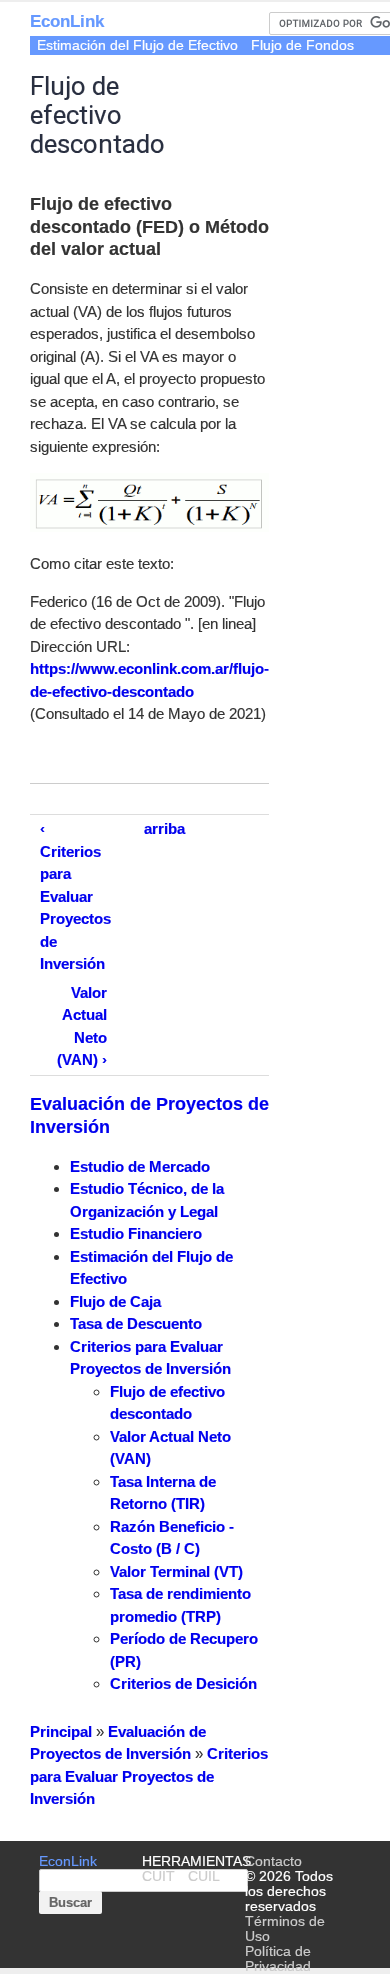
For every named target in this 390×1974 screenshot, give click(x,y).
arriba (164, 828)
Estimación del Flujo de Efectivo (137, 45)
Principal (61, 1731)
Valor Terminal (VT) (176, 1571)
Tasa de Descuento (136, 1323)
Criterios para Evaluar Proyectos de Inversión (149, 1776)
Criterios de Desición (183, 1683)
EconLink (67, 21)
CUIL (204, 1876)
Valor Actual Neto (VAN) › (82, 1026)
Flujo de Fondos (302, 45)
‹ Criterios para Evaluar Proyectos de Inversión (75, 896)
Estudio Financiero (136, 1233)
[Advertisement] (329, 135)
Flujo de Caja (115, 1301)
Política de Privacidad (278, 1959)
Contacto (273, 1861)
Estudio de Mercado (140, 1166)
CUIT (158, 1876)
